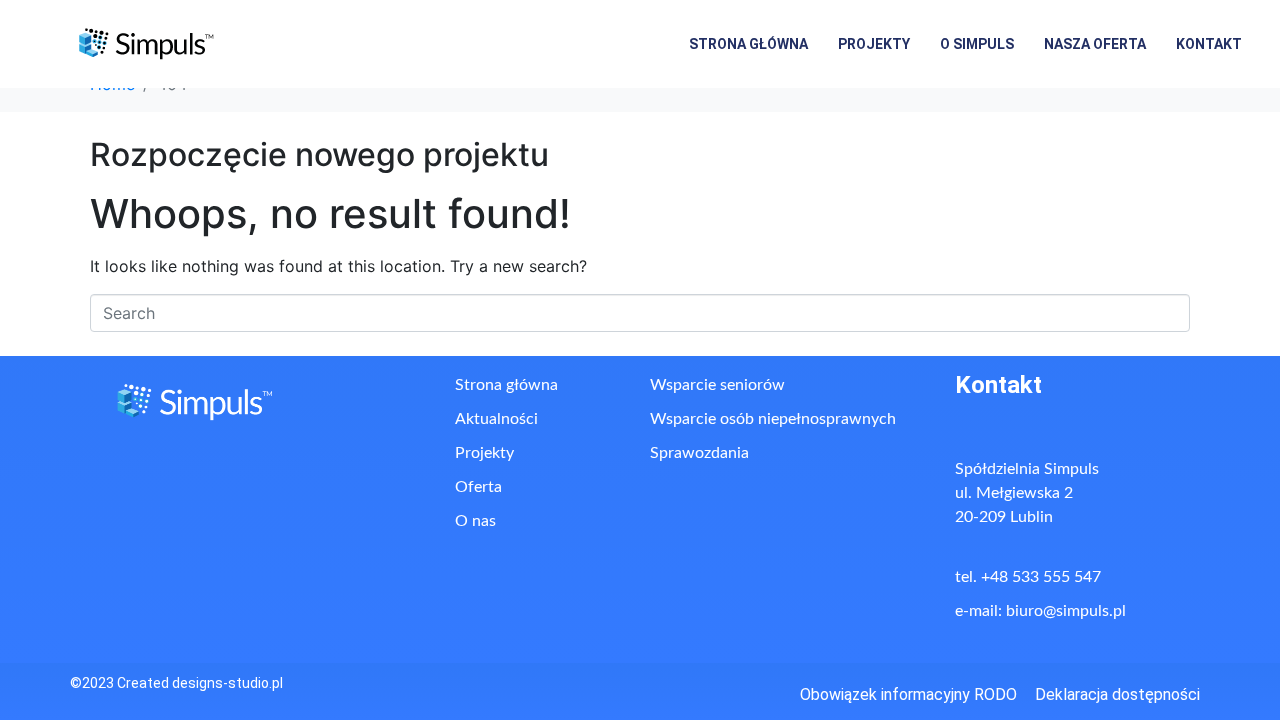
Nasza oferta (1095, 44)
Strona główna (748, 44)
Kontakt (1209, 44)
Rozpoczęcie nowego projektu (319, 154)
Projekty (874, 44)
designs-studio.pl (227, 683)
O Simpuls (977, 44)
